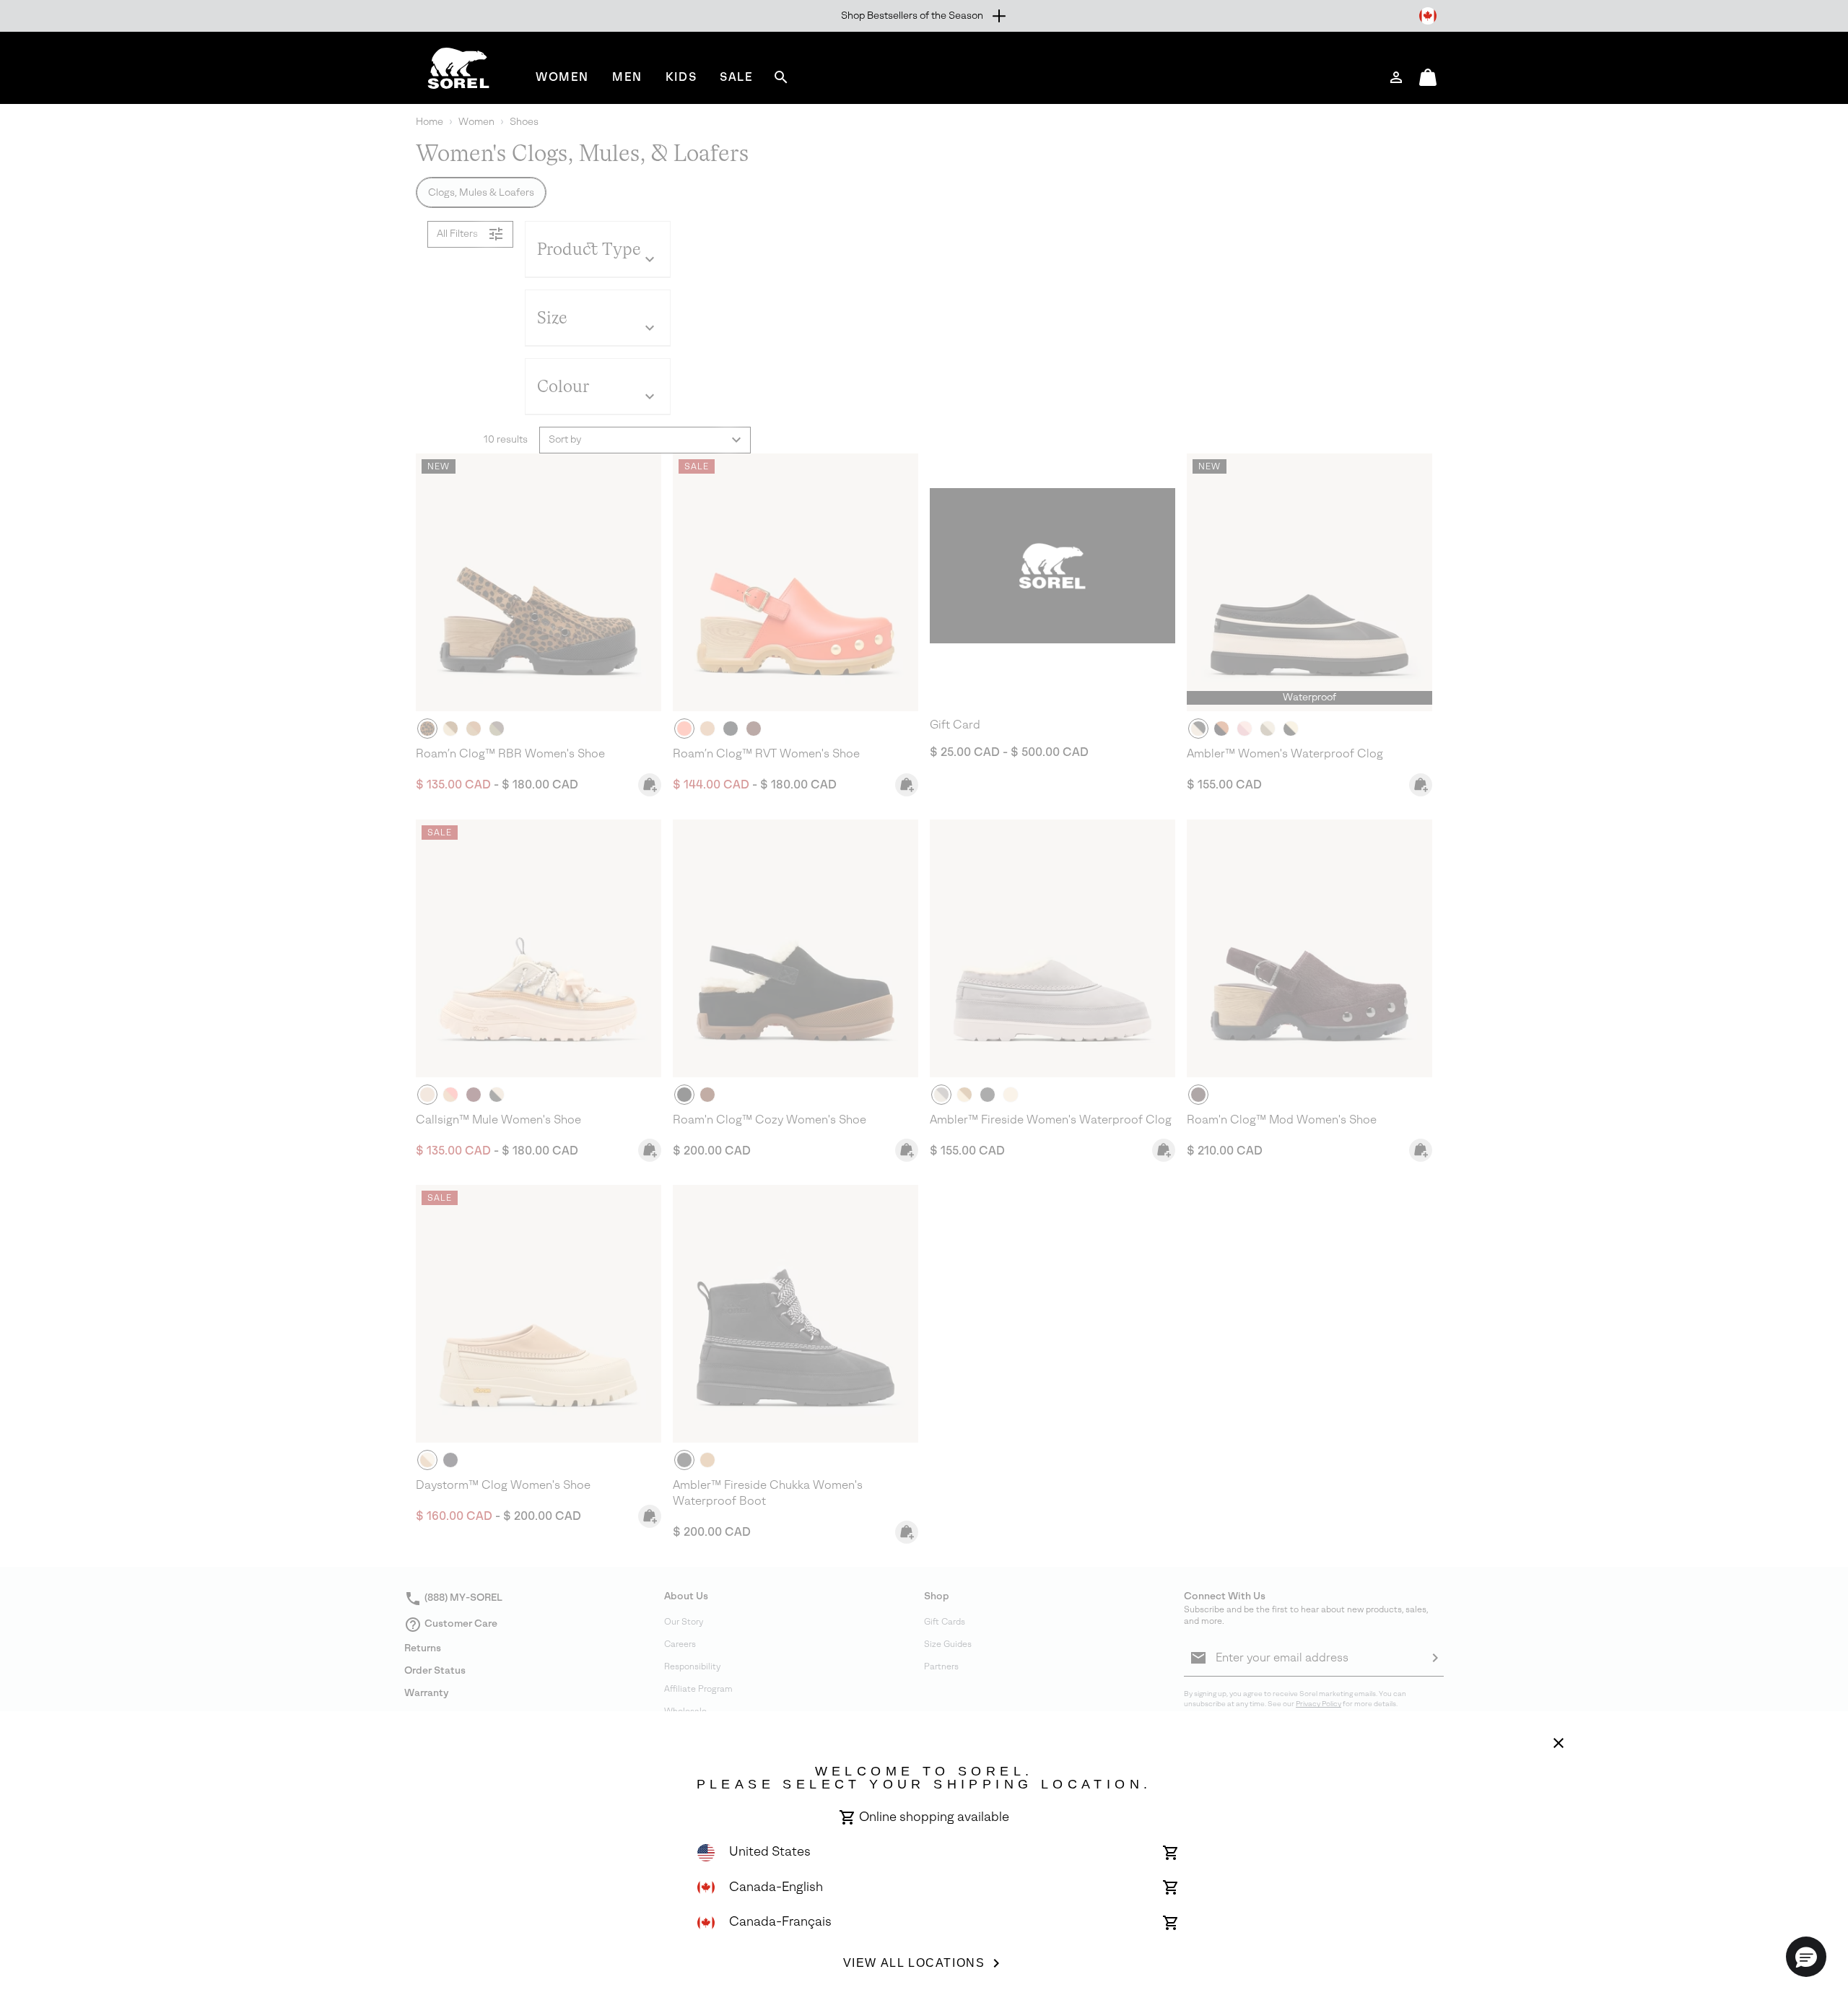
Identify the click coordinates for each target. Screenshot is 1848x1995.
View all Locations (914, 1963)
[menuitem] (562, 77)
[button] (1806, 1957)
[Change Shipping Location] (1428, 16)
